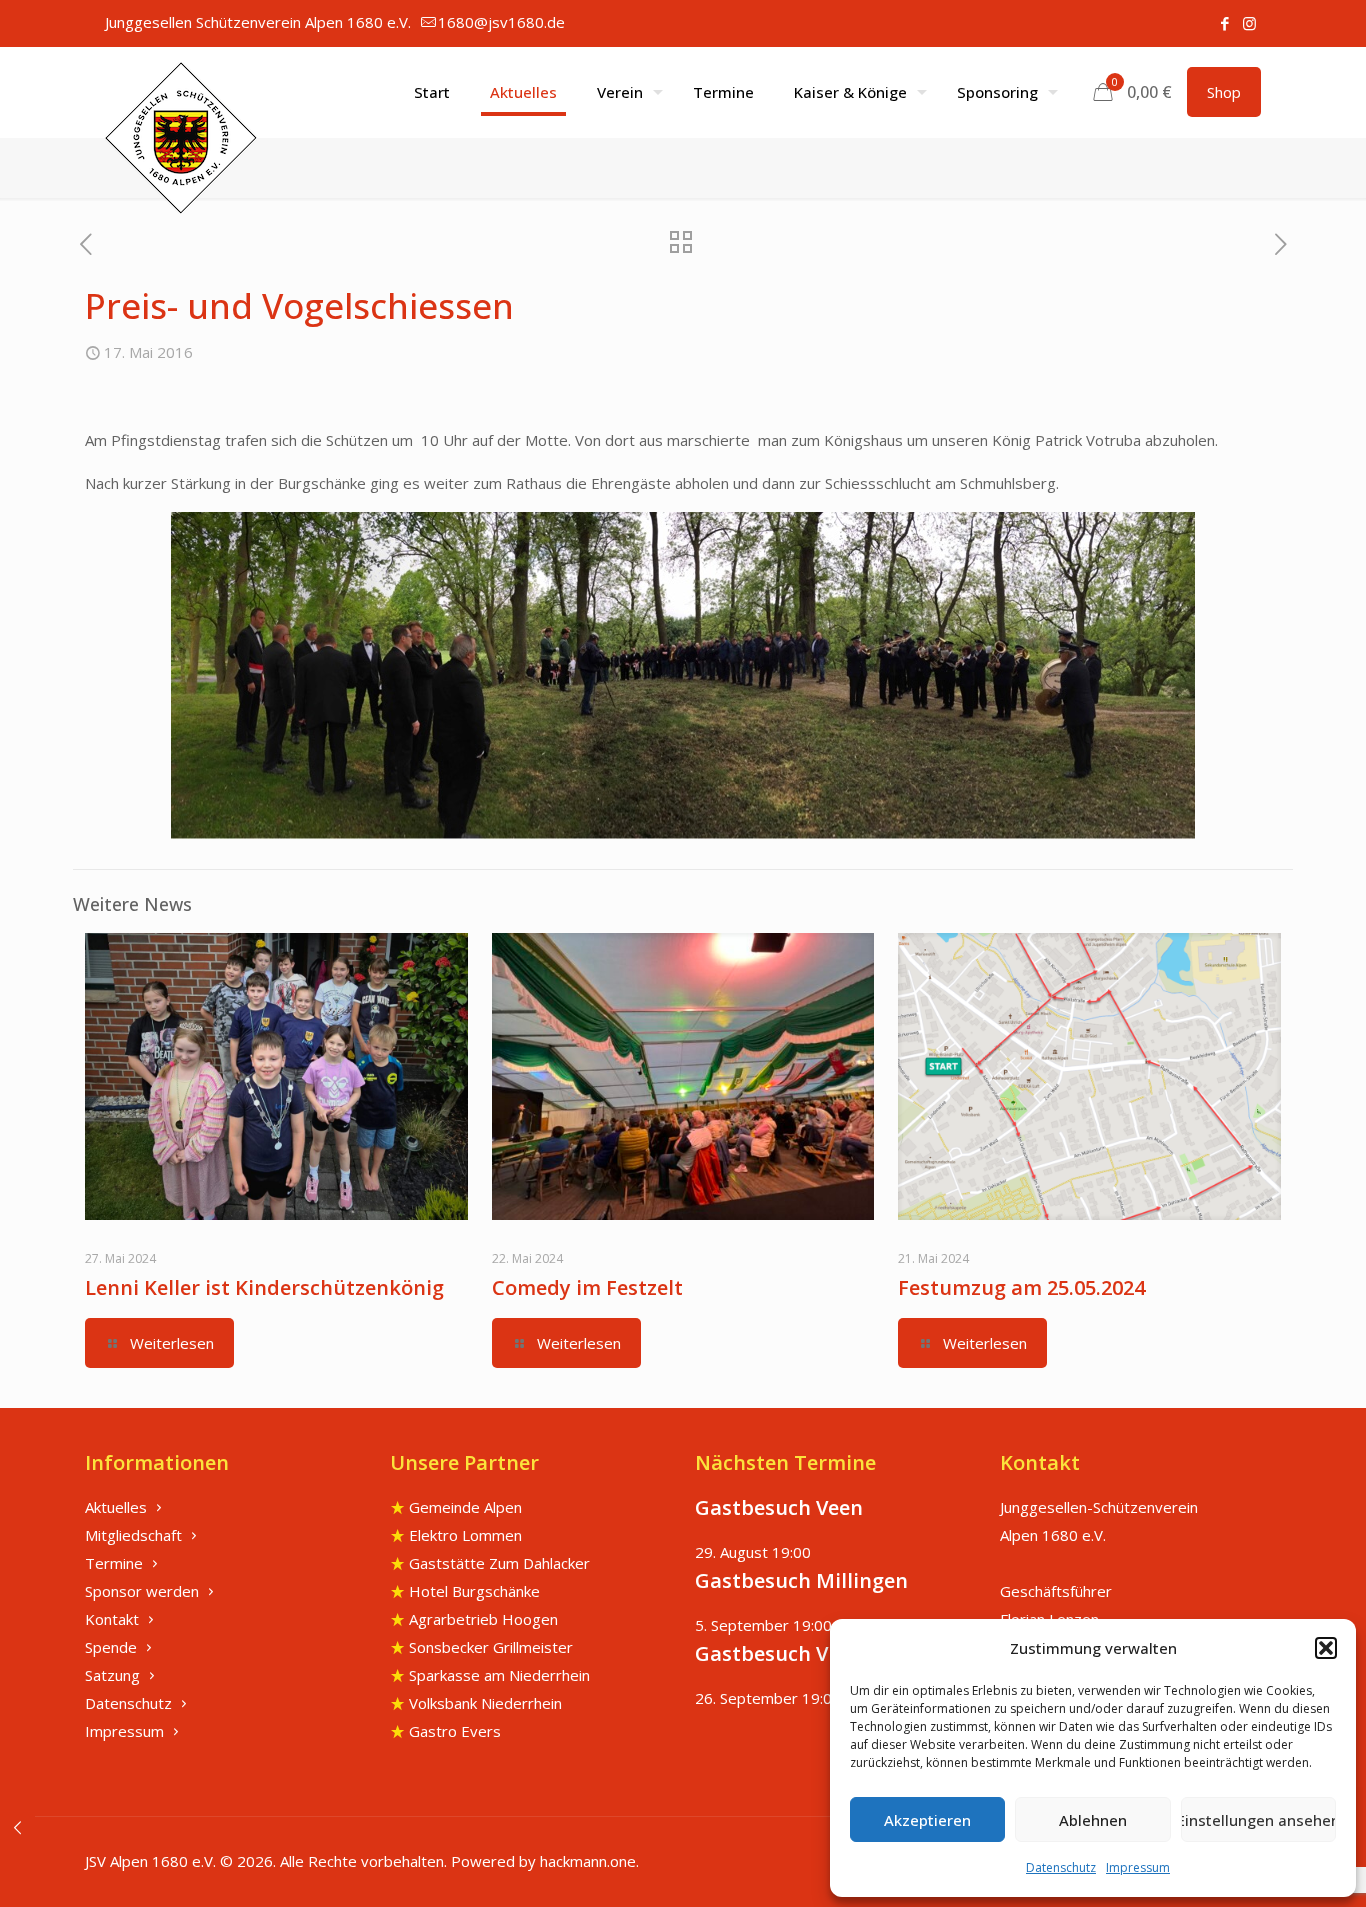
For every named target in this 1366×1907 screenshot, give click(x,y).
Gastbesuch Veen (779, 1507)
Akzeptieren (927, 1820)
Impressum (1138, 1867)
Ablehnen (1093, 1820)
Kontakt (112, 1619)
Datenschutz (1061, 1867)
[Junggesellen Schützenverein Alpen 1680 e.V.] (181, 138)
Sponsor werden (142, 1591)
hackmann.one (588, 1861)
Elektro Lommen (465, 1535)
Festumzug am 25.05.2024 (1021, 1287)
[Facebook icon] (1224, 23)
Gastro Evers (455, 1731)
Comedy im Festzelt (587, 1287)
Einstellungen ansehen (1258, 1820)
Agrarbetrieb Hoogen (483, 1619)
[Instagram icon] (1249, 23)
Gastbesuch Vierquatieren (823, 1653)
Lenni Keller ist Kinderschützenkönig (264, 1287)
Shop (1224, 92)
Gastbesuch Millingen (801, 1580)
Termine (114, 1563)
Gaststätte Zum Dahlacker (499, 1563)
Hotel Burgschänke (474, 1591)
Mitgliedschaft (133, 1535)
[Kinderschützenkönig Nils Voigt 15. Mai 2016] (17, 1827)
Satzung (112, 1675)
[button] (1326, 1648)
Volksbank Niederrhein (485, 1703)
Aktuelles (116, 1507)
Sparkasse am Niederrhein (499, 1675)
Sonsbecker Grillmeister (491, 1647)
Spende (111, 1647)
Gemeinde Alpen (465, 1507)
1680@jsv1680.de (501, 22)
